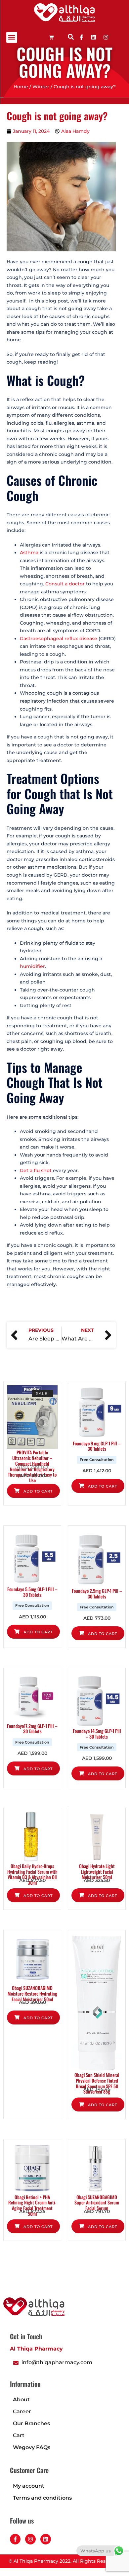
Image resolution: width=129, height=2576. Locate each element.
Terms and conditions (42, 2498)
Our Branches (31, 2423)
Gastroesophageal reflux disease (59, 639)
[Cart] (51, 37)
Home (21, 87)
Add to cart (37, 1491)
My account (29, 2486)
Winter (41, 87)
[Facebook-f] (15, 2539)
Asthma (30, 553)
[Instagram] (30, 2539)
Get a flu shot (36, 1170)
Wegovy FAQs (32, 2447)
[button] (12, 37)
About (21, 2400)
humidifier (32, 966)
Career (22, 2411)
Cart (19, 2435)
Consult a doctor (65, 584)
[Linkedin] (94, 37)
